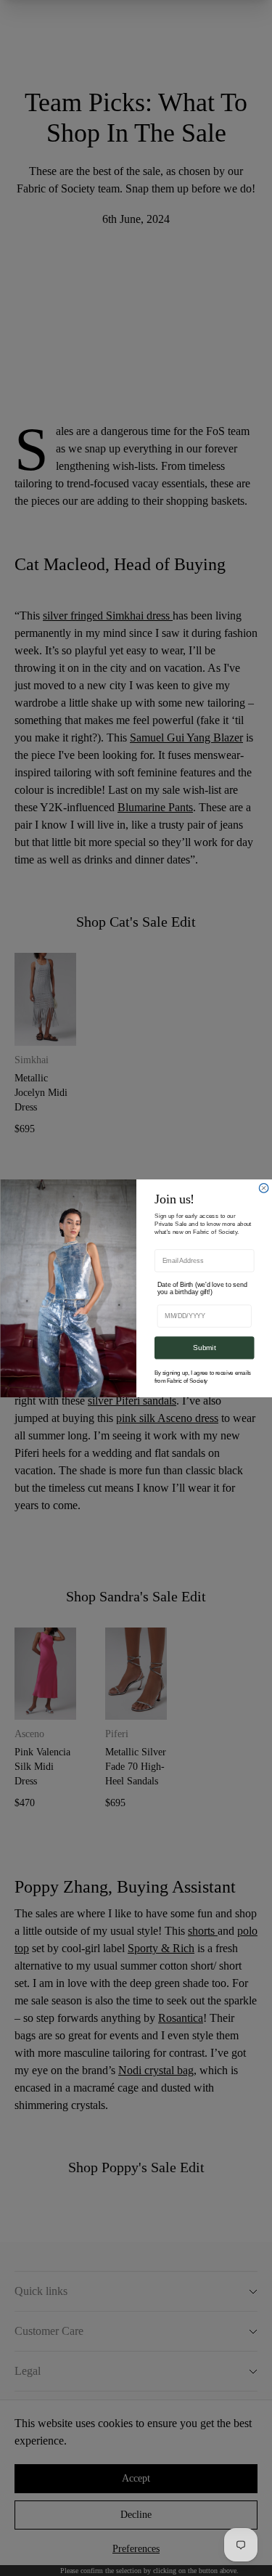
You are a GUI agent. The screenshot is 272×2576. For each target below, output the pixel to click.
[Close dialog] (264, 1188)
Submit (204, 1348)
